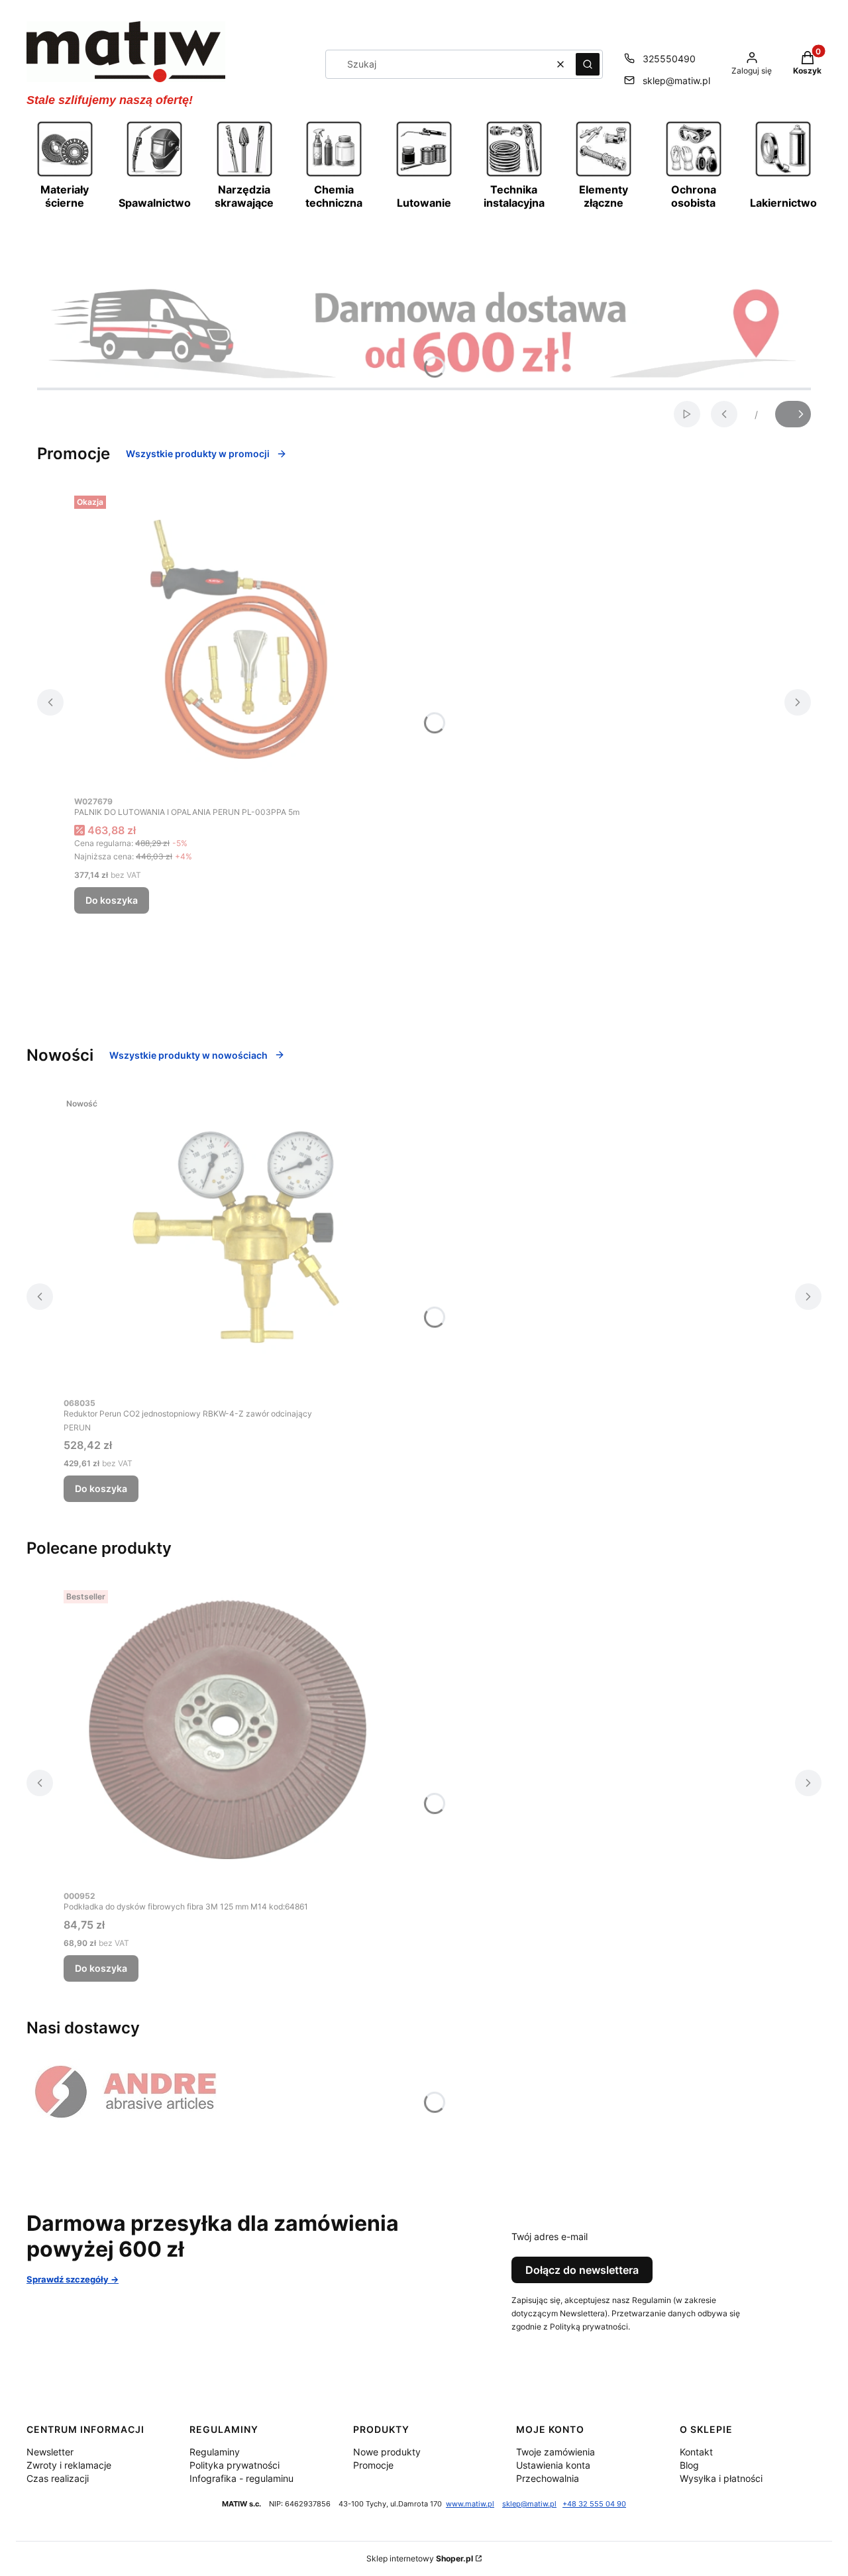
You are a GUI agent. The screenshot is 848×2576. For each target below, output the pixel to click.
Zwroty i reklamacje (69, 2465)
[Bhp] (694, 175)
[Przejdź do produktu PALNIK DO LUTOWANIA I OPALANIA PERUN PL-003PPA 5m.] (240, 639)
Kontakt (696, 2452)
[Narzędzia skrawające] (244, 175)
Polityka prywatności (235, 2465)
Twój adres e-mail (550, 2236)
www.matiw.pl (470, 2504)
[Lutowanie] (424, 175)
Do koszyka (112, 900)
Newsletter (50, 2452)
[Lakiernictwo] (783, 175)
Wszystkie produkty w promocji (198, 454)
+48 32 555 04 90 (594, 2504)
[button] (588, 64)
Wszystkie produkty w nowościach (188, 1055)
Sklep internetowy (420, 2558)
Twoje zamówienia (556, 2452)
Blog (689, 2465)
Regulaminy (215, 2452)
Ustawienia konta (553, 2465)
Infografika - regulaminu (241, 2478)
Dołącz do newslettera (582, 2270)
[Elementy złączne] (604, 175)
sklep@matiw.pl (676, 80)
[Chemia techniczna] (334, 175)
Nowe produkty (387, 2452)
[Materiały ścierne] (65, 175)
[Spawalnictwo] (154, 175)
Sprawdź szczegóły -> (73, 2279)
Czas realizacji (58, 2478)
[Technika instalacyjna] (514, 175)
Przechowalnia (548, 2478)
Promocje (373, 2465)
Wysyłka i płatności (721, 2478)
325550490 (669, 59)
